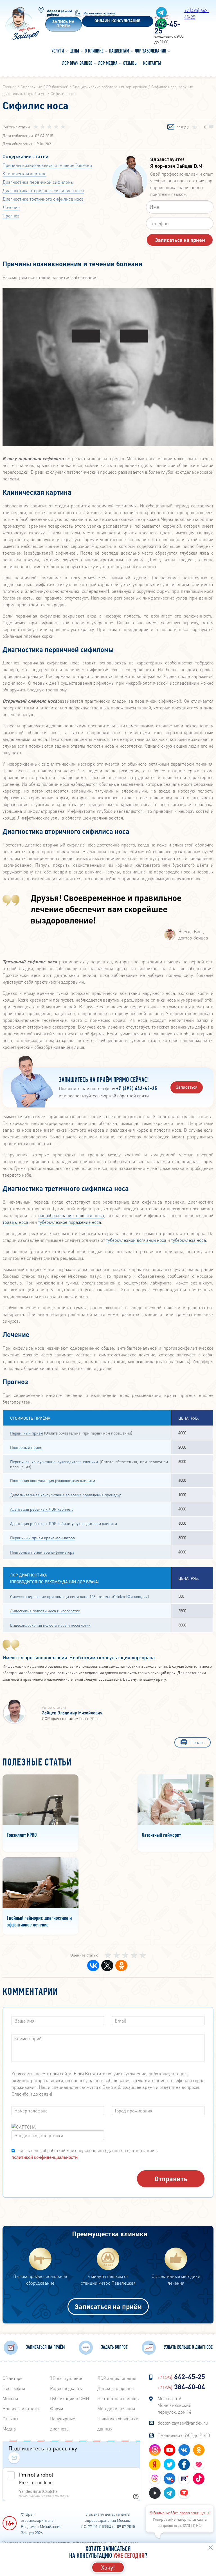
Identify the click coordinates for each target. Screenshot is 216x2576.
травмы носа (15, 1222)
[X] (107, 1966)
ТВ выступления (67, 2378)
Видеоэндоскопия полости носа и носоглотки (50, 1625)
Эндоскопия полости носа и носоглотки (45, 1611)
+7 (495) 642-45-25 (137, 1089)
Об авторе (13, 2378)
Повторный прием (26, 1447)
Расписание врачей (99, 13)
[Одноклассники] (121, 1966)
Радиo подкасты (66, 2388)
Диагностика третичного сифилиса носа (43, 199)
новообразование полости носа (71, 1215)
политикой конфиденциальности (45, 2157)
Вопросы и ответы (21, 2408)
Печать (197, 1742)
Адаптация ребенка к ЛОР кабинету (42, 1509)
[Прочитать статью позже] (171, 127)
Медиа (9, 2429)
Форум (57, 2408)
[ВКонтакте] (93, 1966)
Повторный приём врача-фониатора (42, 1552)
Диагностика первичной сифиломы (38, 182)
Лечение (11, 207)
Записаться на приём (108, 2306)
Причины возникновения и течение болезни (47, 165)
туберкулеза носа (188, 1240)
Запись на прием (63, 24)
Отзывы (10, 2419)
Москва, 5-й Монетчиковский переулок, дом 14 (174, 2405)
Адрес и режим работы (59, 13)
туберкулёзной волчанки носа (136, 1240)
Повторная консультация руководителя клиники (53, 1480)
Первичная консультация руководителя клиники (54, 1461)
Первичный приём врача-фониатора (42, 1538)
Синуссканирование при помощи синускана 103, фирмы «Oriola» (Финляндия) (79, 1596)
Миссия (10, 2398)
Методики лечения (116, 2408)
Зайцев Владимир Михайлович (72, 1713)
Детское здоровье (115, 2388)
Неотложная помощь (118, 2398)
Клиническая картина (24, 173)
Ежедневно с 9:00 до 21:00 (184, 2435)
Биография (14, 2388)
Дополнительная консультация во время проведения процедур (66, 1495)
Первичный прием (27, 1433)
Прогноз (11, 216)
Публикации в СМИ (70, 2398)
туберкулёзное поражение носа (69, 1222)
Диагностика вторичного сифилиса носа (43, 190)
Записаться (187, 1087)
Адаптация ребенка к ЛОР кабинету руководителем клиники (64, 1523)
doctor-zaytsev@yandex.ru (183, 2423)
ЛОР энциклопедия (117, 2378)
